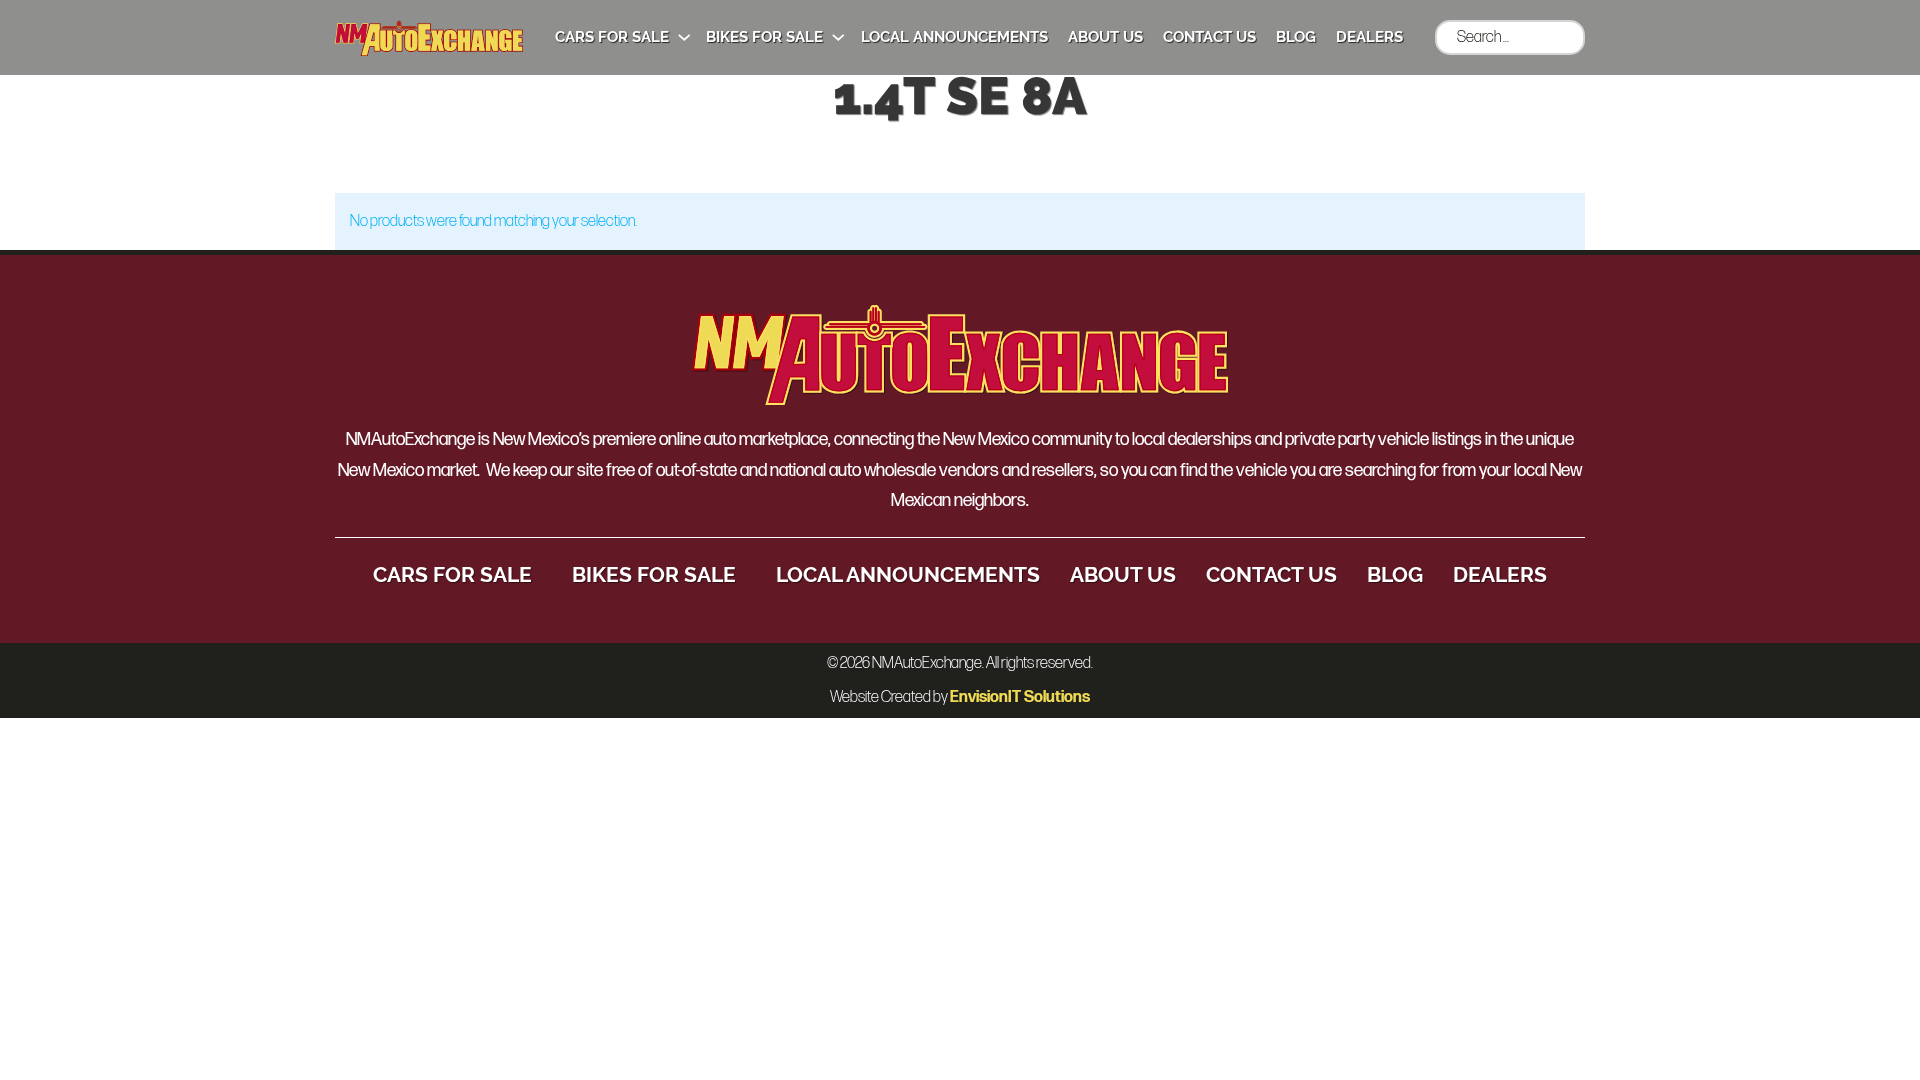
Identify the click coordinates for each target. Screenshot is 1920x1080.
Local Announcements (954, 37)
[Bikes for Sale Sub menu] (838, 37)
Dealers (1369, 37)
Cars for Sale (612, 37)
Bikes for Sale (764, 37)
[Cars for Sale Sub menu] (684, 37)
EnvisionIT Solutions (1020, 697)
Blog (1296, 37)
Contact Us (1209, 37)
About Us (1105, 37)
